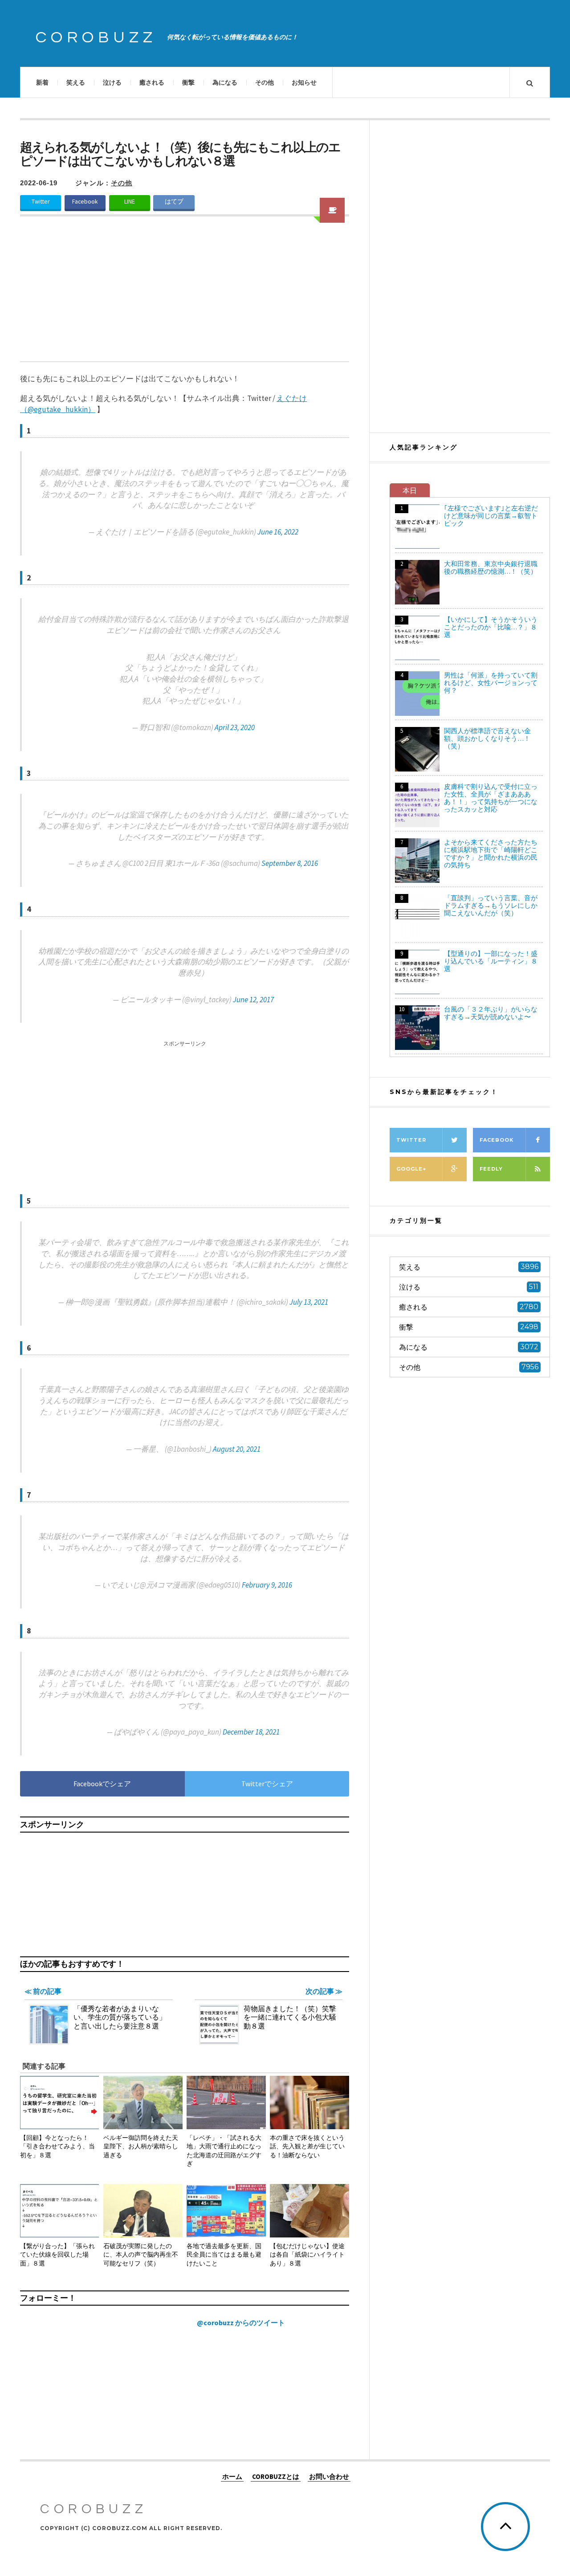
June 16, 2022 (278, 532)
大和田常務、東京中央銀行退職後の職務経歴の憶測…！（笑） (491, 567)
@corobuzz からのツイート (241, 2323)
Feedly (491, 1169)
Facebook (85, 202)
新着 (42, 82)
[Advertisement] (185, 294)
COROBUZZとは (276, 2476)
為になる (225, 82)
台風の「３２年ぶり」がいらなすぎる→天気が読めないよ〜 (491, 1013)
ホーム (232, 2476)
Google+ (411, 1169)
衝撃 (188, 82)
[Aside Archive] (332, 210)
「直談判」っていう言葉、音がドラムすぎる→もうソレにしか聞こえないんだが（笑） (491, 905)
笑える (76, 82)
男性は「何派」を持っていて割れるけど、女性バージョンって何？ (491, 683)
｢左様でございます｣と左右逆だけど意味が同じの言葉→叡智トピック (491, 516)
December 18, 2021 (251, 1732)
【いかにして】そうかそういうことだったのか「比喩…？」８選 (491, 627)
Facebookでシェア (102, 1784)
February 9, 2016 (267, 1585)
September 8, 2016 (290, 863)
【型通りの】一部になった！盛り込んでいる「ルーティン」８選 (491, 961)
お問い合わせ (329, 2476)
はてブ (174, 202)
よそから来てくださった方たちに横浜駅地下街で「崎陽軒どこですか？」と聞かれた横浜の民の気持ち (491, 853)
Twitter (41, 202)
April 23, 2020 (235, 727)
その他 (265, 82)
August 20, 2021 (237, 1449)
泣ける (112, 82)
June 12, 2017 (253, 1000)
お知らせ (304, 82)
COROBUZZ (96, 37)
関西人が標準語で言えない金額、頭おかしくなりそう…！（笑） (487, 738)
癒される (152, 82)
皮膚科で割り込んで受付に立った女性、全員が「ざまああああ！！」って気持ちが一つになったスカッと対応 (491, 798)
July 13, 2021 (309, 1302)
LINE (130, 202)
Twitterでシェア (267, 1784)
